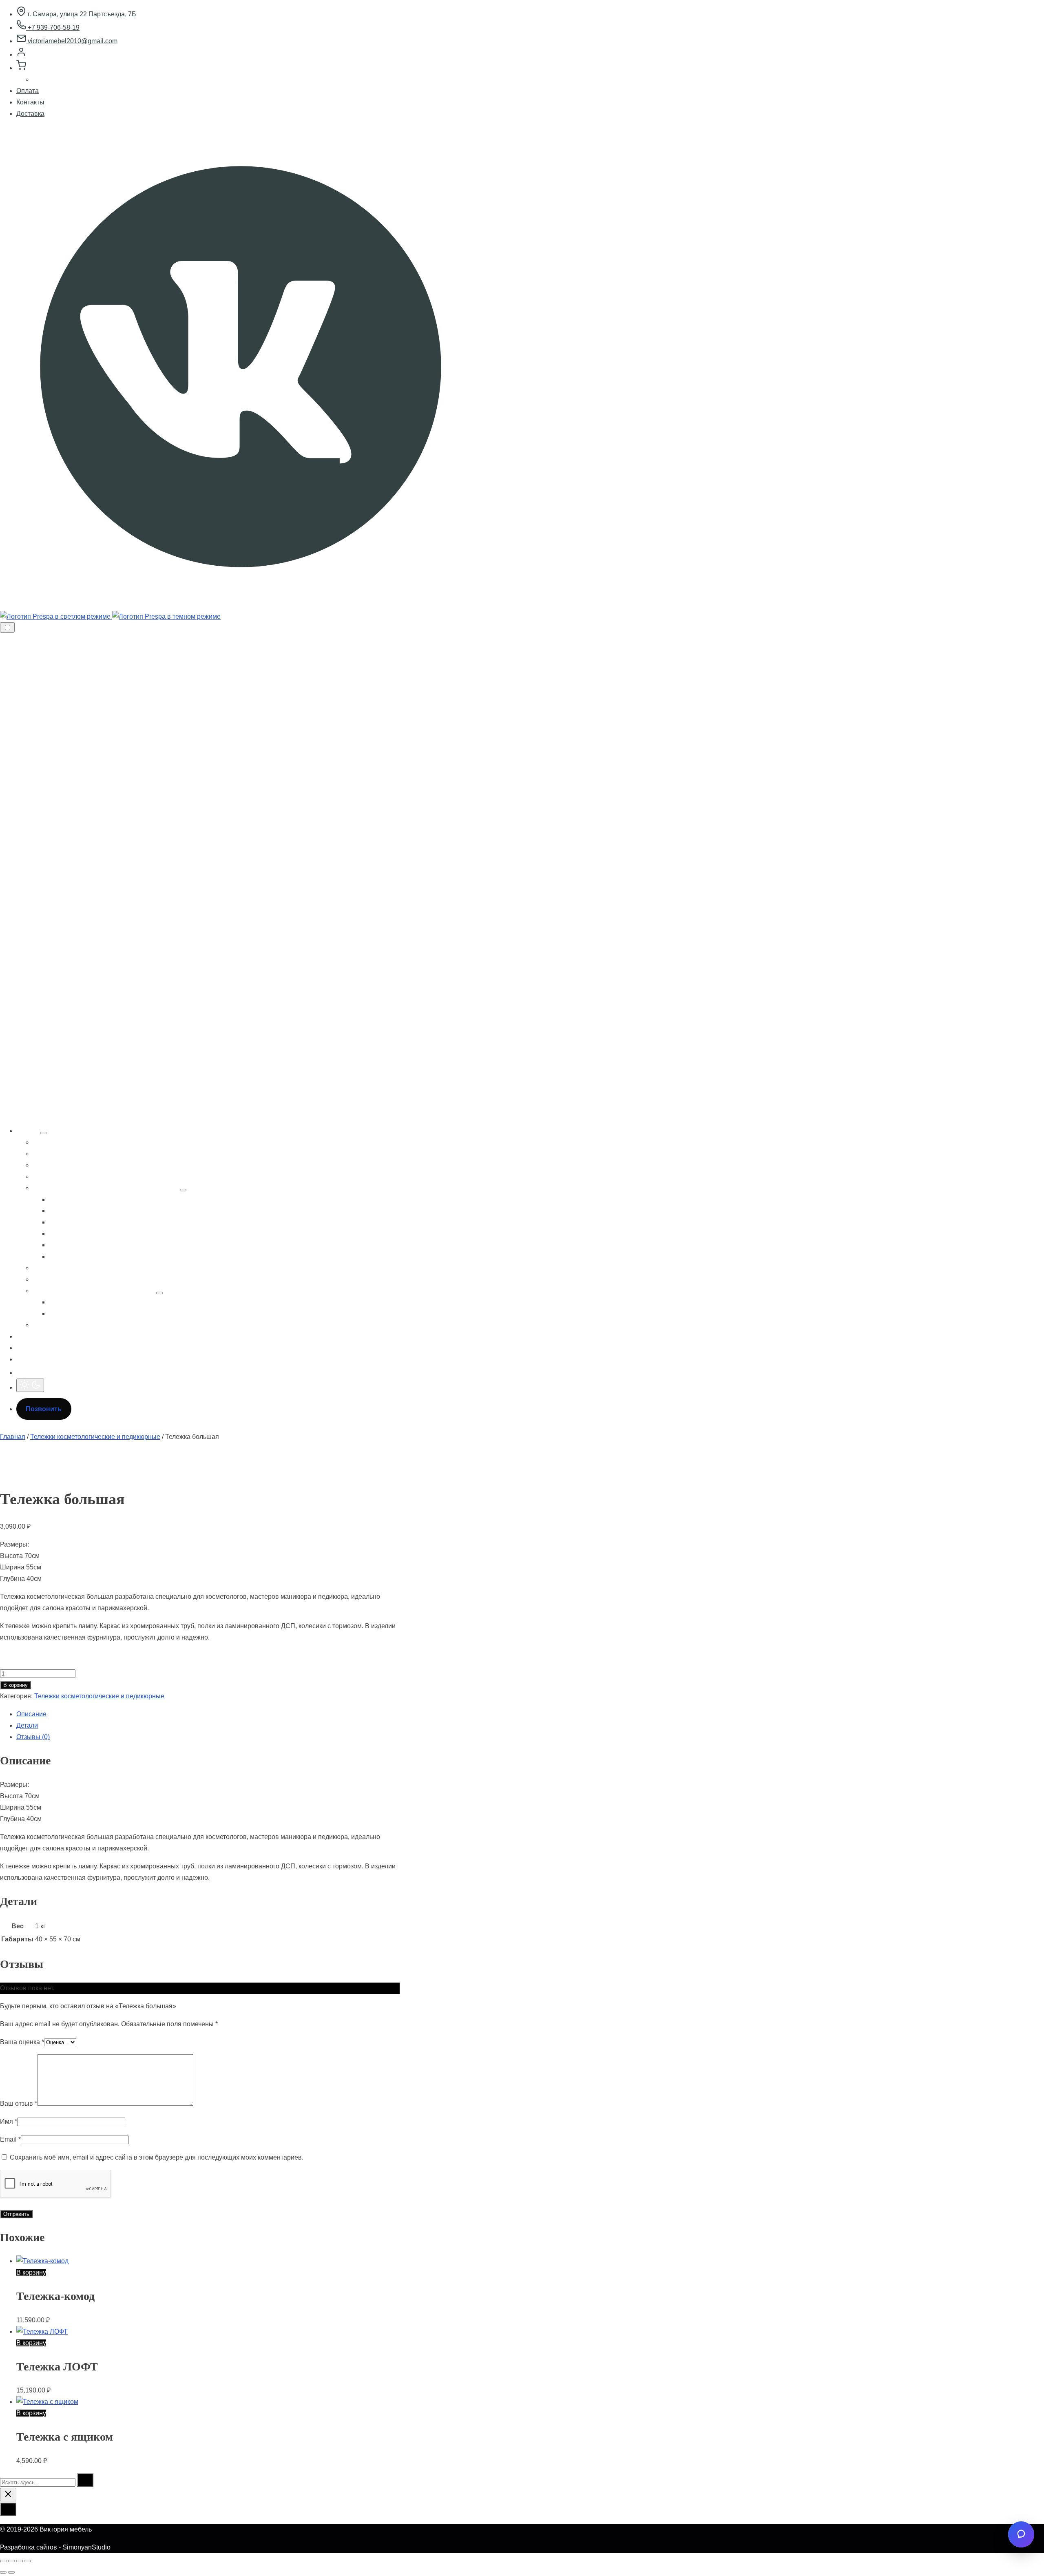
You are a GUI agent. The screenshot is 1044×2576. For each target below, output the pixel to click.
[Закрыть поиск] (8, 2495)
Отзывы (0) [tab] (33, 1737)
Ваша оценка (22, 2042)
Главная (13, 1437)
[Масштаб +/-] (3, 2561)
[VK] (241, 605)
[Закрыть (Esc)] (28, 2561)
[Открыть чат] (1021, 2534)
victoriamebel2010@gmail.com (72, 41)
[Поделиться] (20, 2561)
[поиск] (21, 1373)
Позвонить (44, 1409)
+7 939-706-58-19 (53, 28)
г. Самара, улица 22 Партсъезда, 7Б (81, 14)
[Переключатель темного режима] (30, 1385)
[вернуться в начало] (8, 2509)
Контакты (30, 102)
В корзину (15, 1685)
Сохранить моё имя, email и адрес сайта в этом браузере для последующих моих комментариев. (157, 2157)
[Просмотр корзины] (21, 68)
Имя (9, 2121)
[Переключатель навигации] (7, 627)
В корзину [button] (31, 2272)
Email (10, 2139)
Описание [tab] (31, 1714)
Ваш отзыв (19, 2104)
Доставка (30, 114)
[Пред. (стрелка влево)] (3, 2572)
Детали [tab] (27, 1725)
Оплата (28, 91)
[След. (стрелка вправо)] (11, 2572)
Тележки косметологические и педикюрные (95, 1437)
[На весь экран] (11, 2561)
